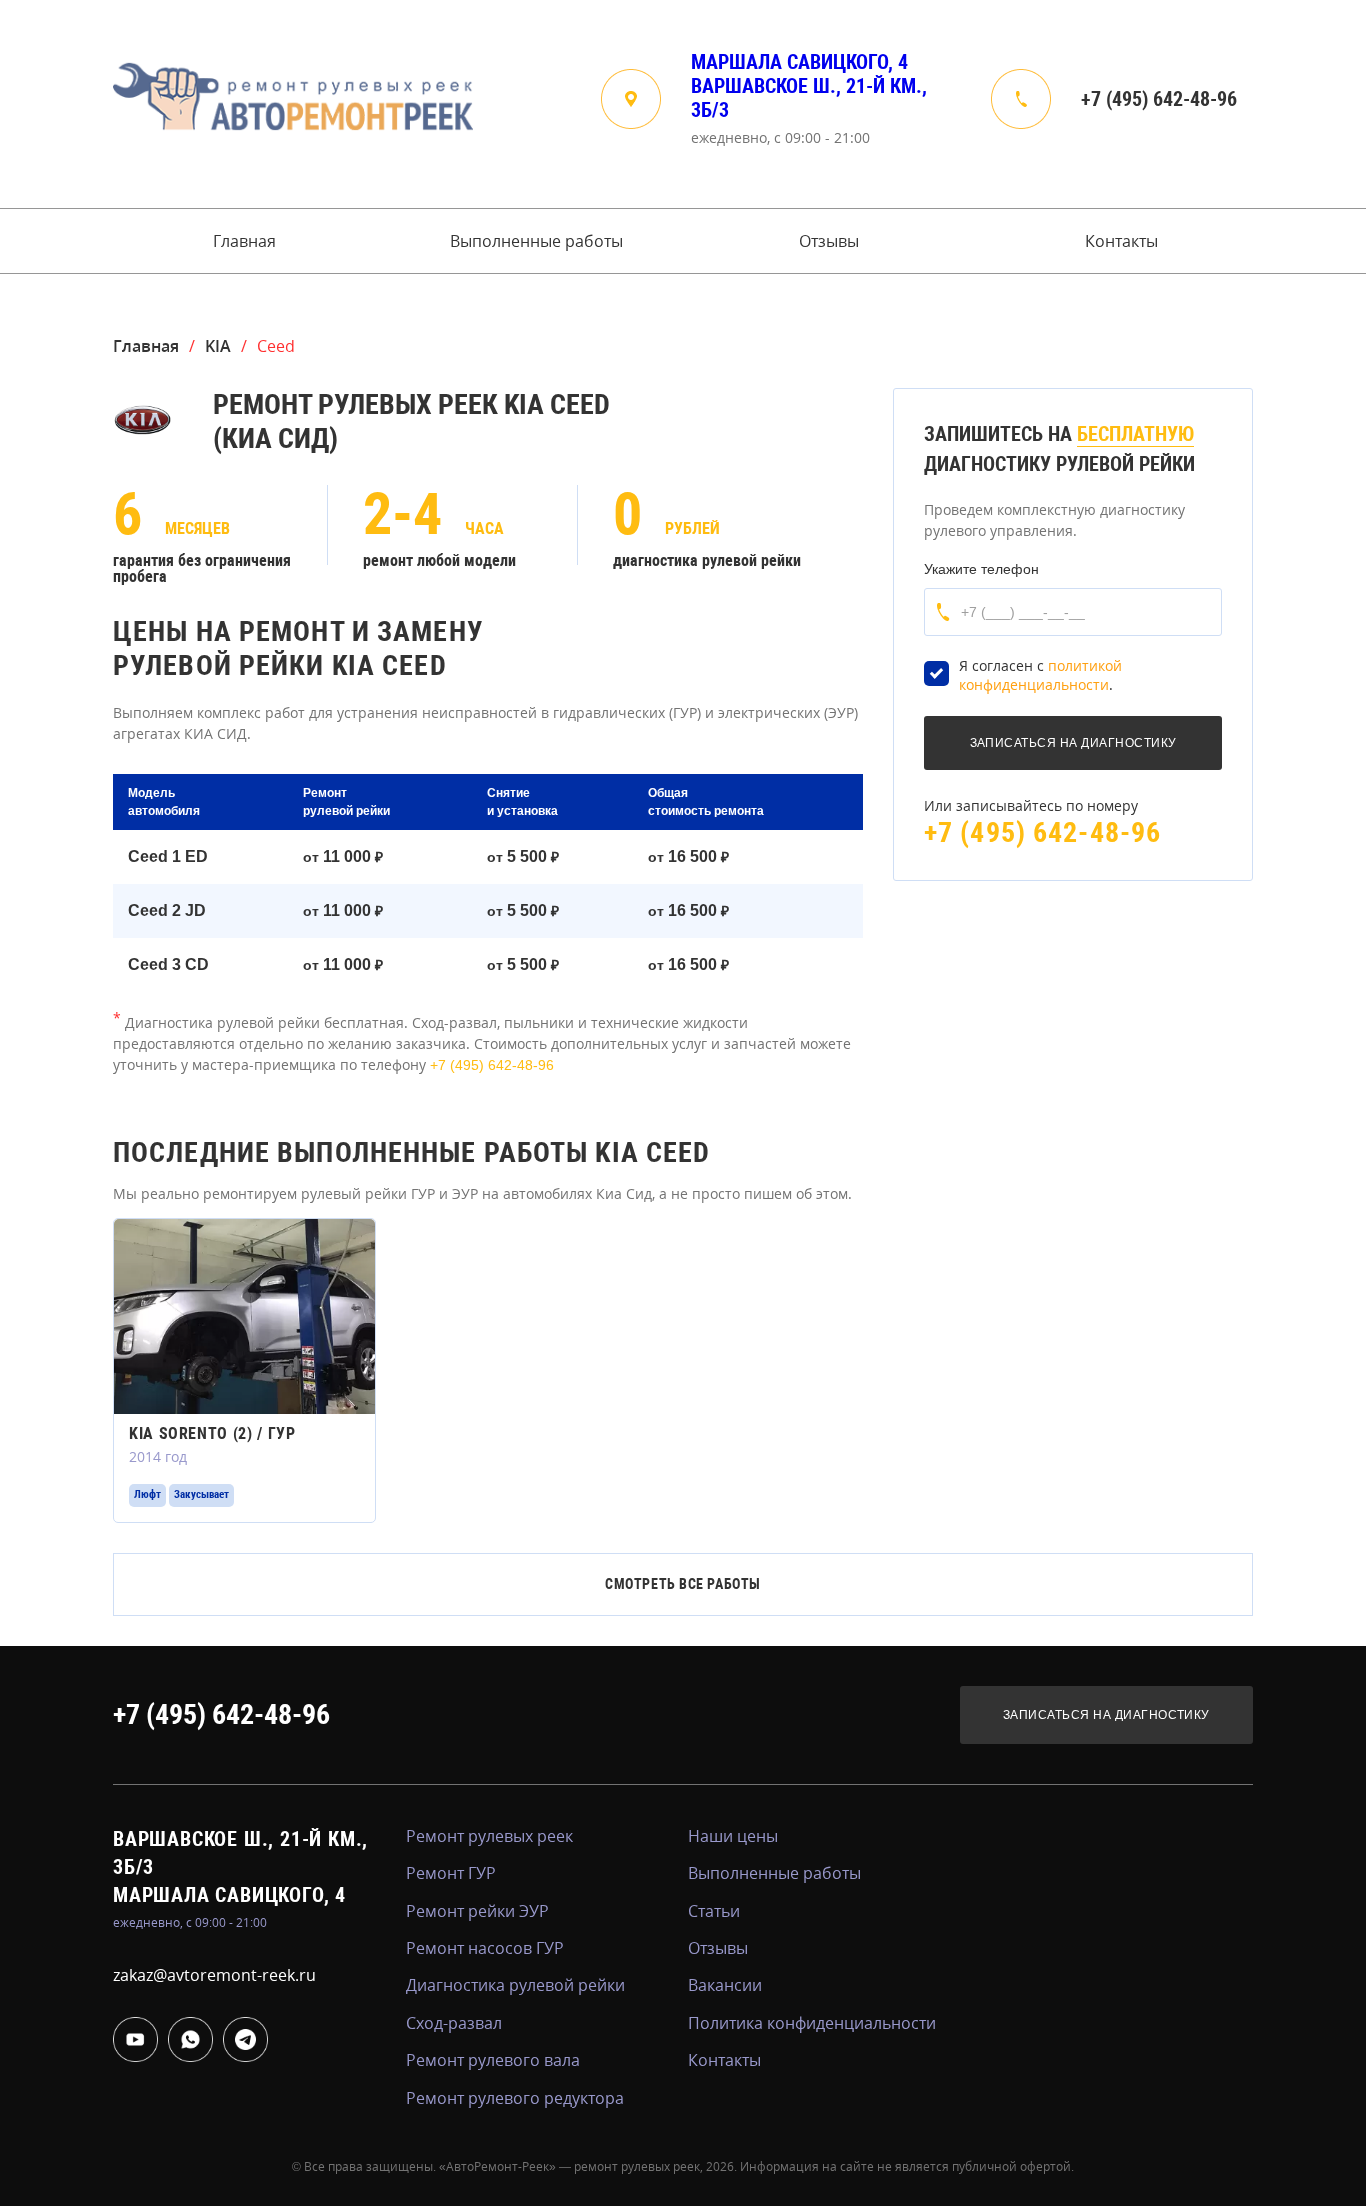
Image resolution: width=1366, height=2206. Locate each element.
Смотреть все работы (683, 1584)
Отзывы (829, 241)
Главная (244, 241)
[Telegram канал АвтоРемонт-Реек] (245, 2039)
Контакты (1121, 241)
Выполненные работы (536, 241)
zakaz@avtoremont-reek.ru (214, 1975)
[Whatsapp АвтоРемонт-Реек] (190, 2039)
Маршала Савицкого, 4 (799, 62)
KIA (218, 346)
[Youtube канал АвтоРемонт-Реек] (135, 2039)
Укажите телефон (981, 569)
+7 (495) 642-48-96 (1159, 99)
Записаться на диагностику (1106, 1715)
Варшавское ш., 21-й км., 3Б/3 (809, 98)
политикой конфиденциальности (1040, 675)
